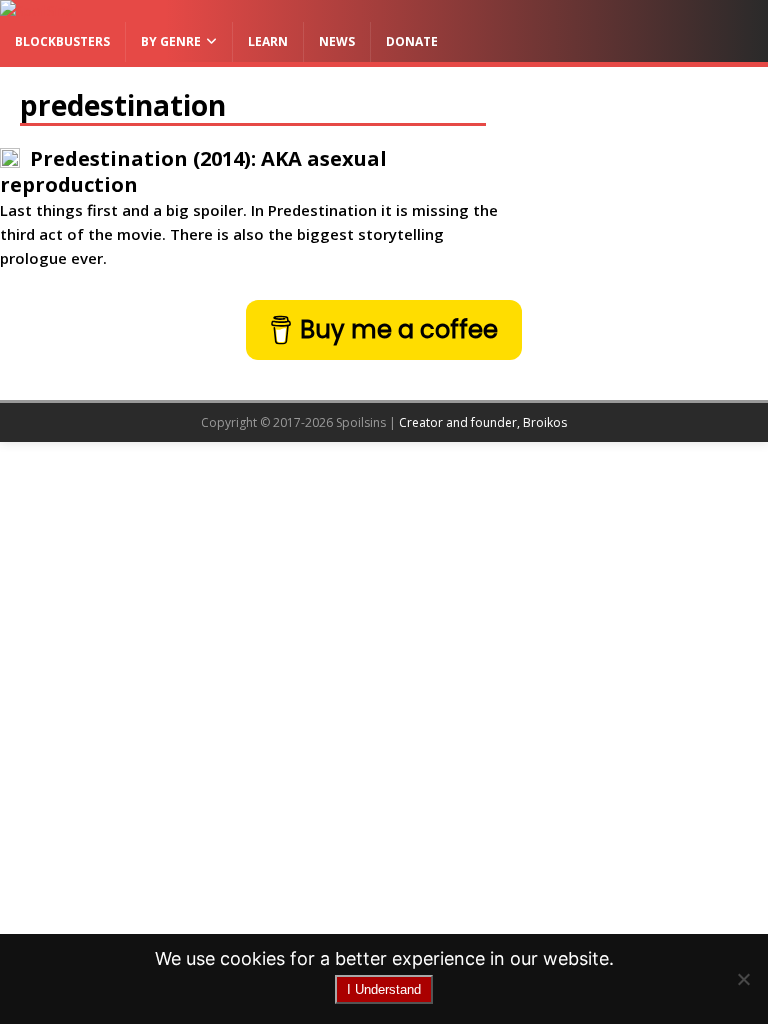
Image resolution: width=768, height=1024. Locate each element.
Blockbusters (62, 41)
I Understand (384, 989)
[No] (743, 979)
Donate (412, 41)
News (337, 41)
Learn (268, 41)
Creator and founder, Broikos (483, 422)
